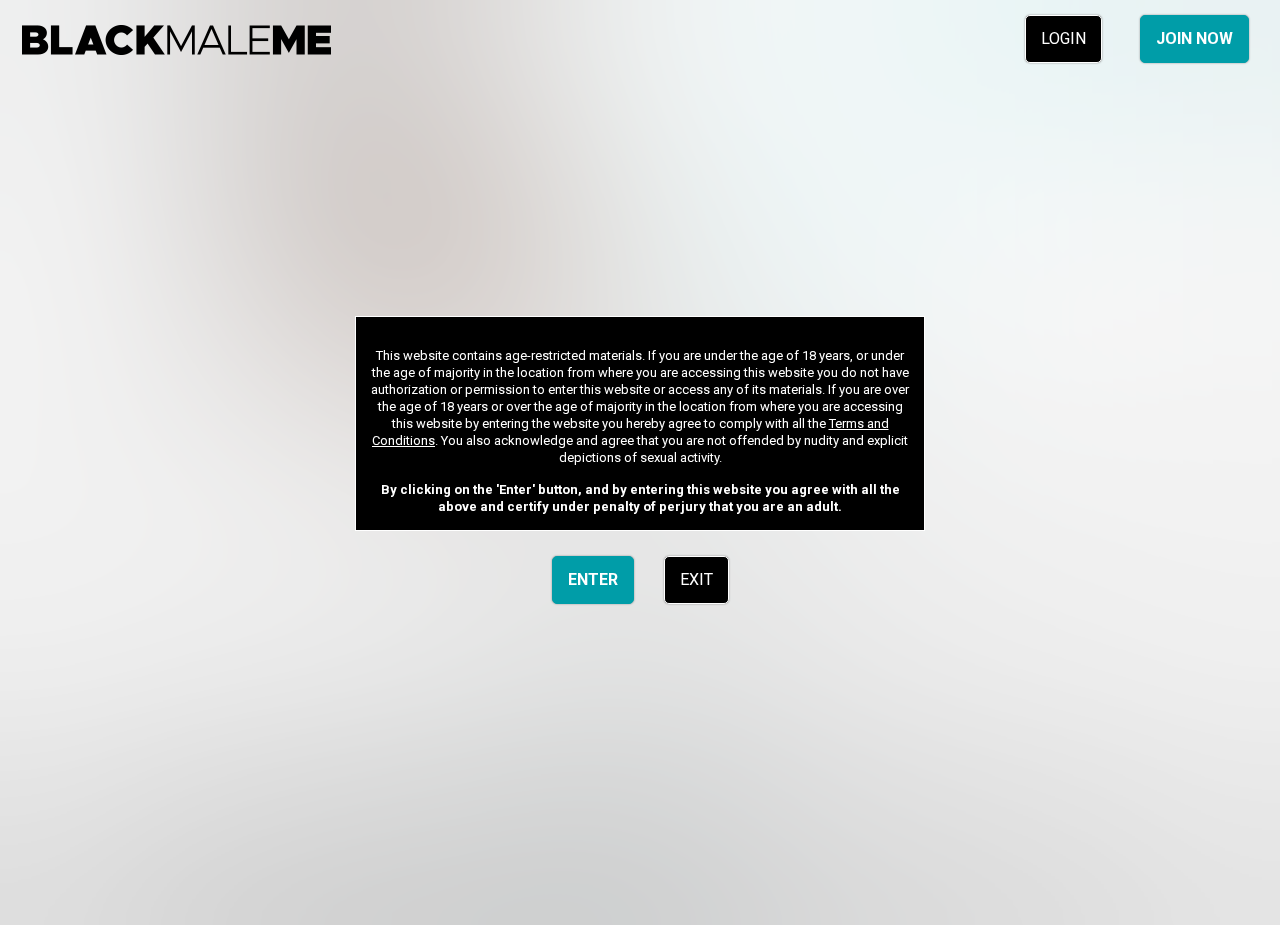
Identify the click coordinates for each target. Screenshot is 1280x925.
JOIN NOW (1194, 38)
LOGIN (1063, 38)
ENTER (593, 579)
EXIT (696, 579)
